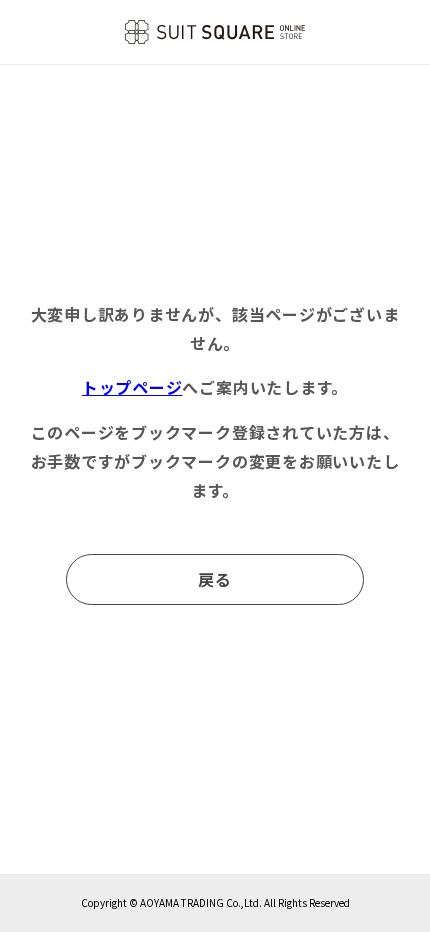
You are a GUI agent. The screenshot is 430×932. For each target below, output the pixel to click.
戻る (215, 579)
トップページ (132, 387)
